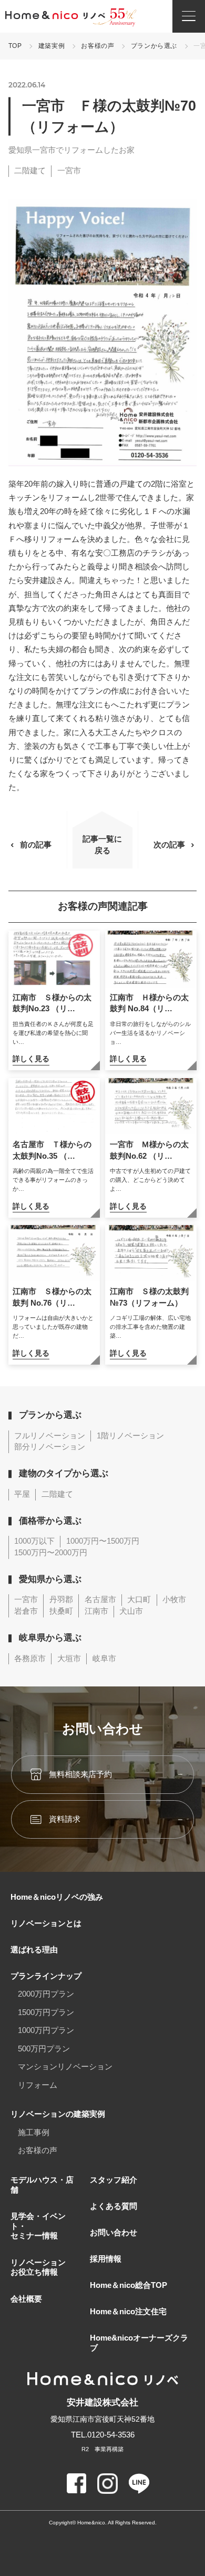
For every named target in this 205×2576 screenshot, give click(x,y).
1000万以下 (34, 1541)
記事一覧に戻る (102, 845)
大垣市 (69, 1659)
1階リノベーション (130, 1436)
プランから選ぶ (154, 46)
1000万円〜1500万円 (103, 1541)
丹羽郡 (61, 1600)
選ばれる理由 (34, 1950)
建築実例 (52, 46)
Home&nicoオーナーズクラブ (139, 2343)
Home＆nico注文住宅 (128, 2312)
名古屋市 (100, 1600)
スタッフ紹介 (114, 2180)
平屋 (22, 1494)
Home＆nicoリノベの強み (57, 1897)
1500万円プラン (46, 2012)
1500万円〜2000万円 (51, 1553)
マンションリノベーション (65, 2067)
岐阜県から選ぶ (50, 1638)
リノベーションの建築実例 (58, 2114)
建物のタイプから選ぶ (64, 1473)
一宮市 (69, 171)
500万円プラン (44, 2049)
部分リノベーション (50, 1447)
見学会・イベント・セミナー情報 (38, 2226)
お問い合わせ (114, 2233)
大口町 (139, 1600)
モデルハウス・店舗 (42, 2185)
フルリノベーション (50, 1436)
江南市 (96, 1611)
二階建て (30, 171)
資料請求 (65, 1819)
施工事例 (34, 2133)
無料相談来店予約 (80, 1774)
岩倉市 (26, 1611)
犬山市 (131, 1611)
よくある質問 (114, 2206)
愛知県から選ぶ (50, 1579)
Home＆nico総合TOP (129, 2285)
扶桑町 (61, 1611)
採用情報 (106, 2259)
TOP (15, 46)
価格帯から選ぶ (50, 1521)
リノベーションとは (46, 1923)
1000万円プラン (46, 2030)
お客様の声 (98, 46)
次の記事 (169, 845)
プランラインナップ (46, 1976)
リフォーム (38, 2085)
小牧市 (174, 1600)
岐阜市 (104, 1659)
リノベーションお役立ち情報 (38, 2268)
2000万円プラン (46, 1994)
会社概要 (26, 2299)
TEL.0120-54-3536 (103, 2435)
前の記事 (36, 845)
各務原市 (30, 1659)
